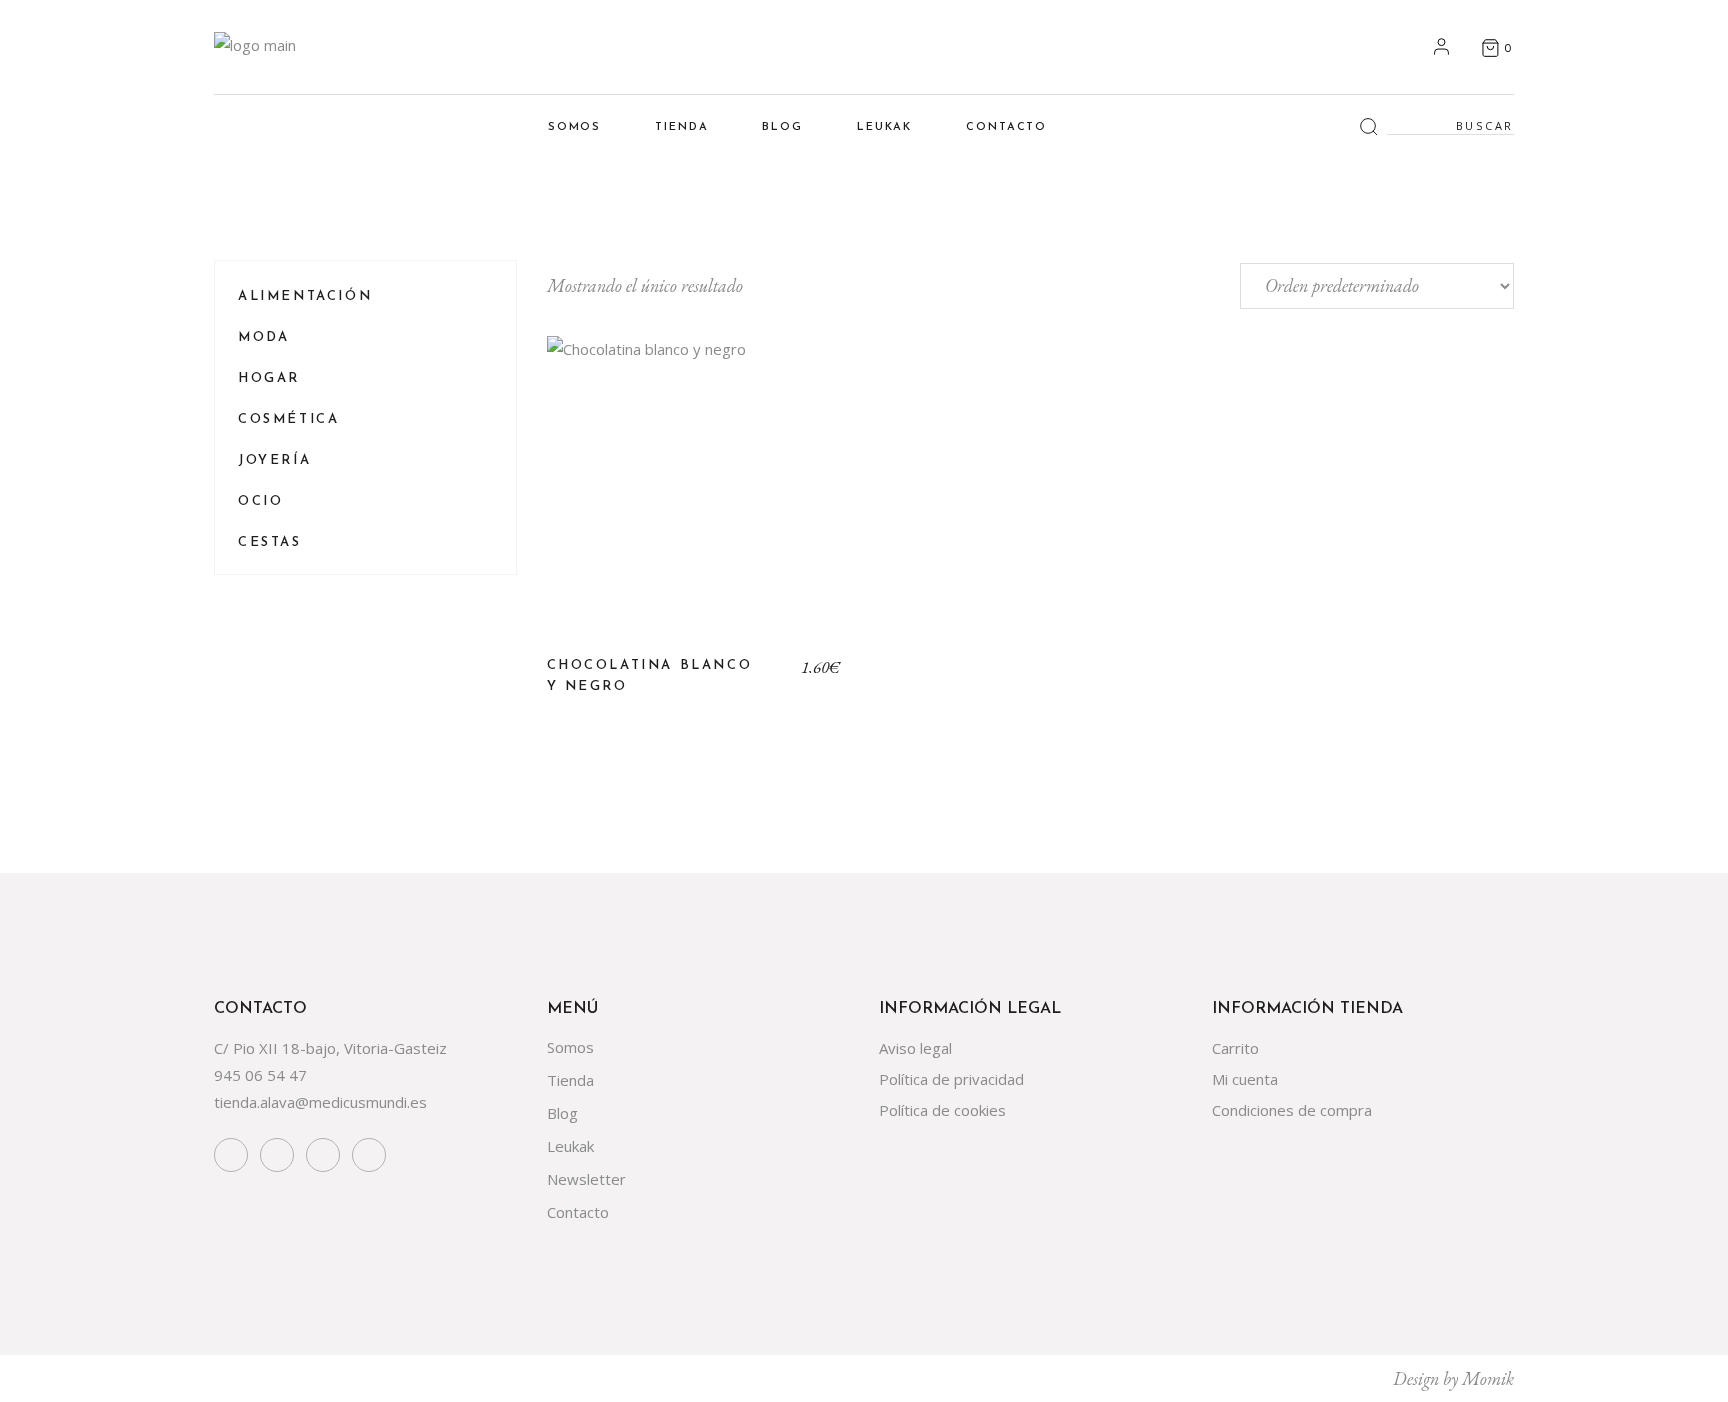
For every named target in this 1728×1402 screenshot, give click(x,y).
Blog (562, 1113)
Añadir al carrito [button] (694, 499)
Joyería (274, 460)
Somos (570, 1047)
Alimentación (305, 296)
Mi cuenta (1245, 1079)
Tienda (570, 1080)
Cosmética (288, 419)
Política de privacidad (951, 1079)
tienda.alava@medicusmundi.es (320, 1102)
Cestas (270, 542)
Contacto (578, 1212)
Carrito (1235, 1048)
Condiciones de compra (1292, 1110)
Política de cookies (942, 1110)
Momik (1488, 1378)
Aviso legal (915, 1048)
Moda (263, 337)
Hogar (269, 378)
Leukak (570, 1146)
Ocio (260, 501)
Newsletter (586, 1179)
